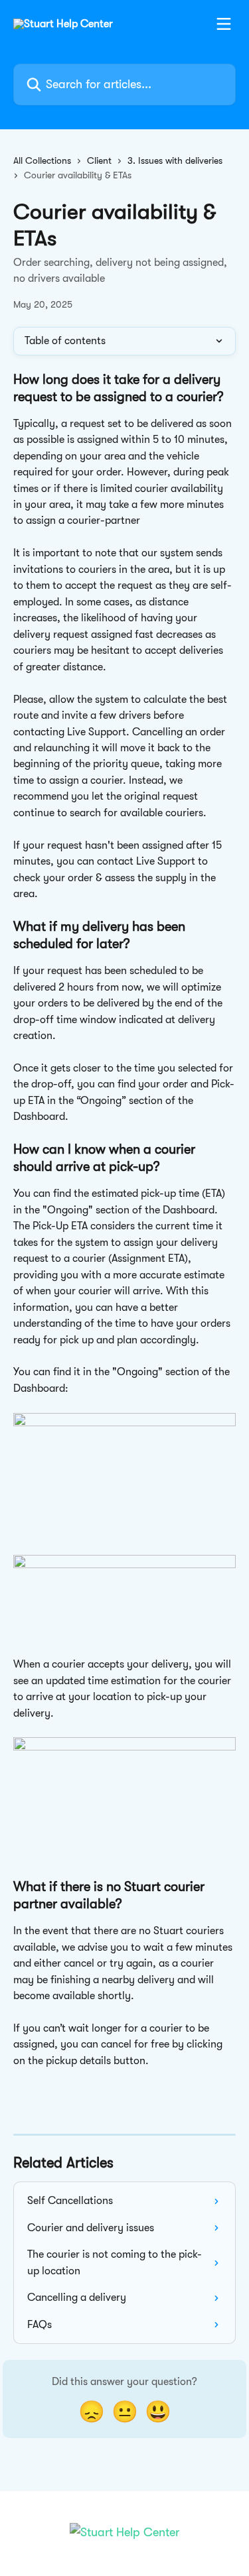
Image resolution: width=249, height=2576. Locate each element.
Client (99, 160)
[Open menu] (224, 24)
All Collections (42, 160)
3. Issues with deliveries (175, 160)
